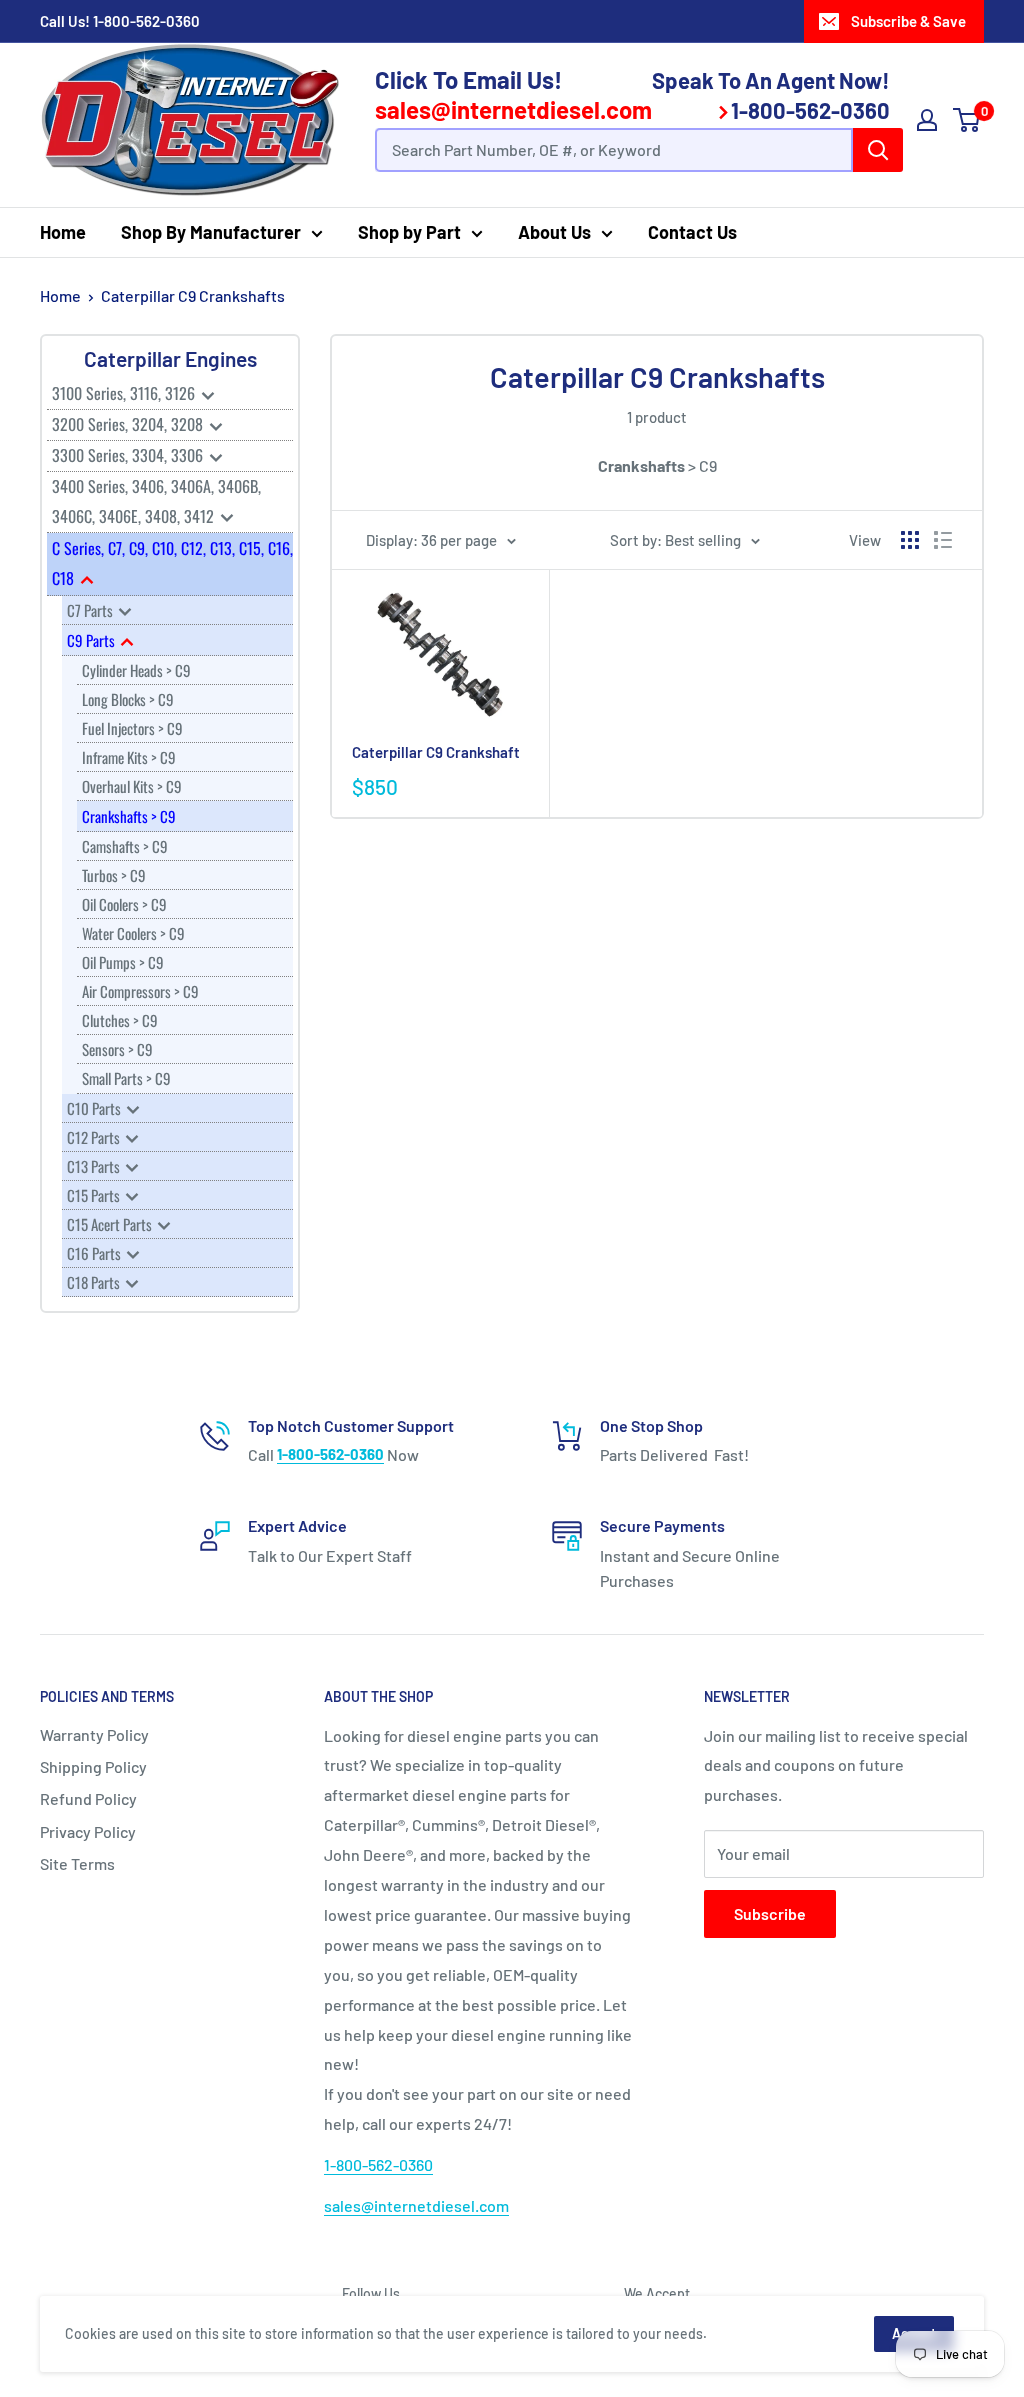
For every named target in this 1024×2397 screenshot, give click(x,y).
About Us (554, 232)
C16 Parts (95, 1253)
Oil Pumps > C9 (123, 962)
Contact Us (692, 232)
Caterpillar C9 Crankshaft (436, 752)
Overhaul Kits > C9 (132, 786)
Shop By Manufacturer (211, 232)
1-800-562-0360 (146, 21)
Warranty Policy (94, 1734)
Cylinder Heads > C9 (136, 670)
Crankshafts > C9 (129, 816)
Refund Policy (88, 1798)
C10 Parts (95, 1108)
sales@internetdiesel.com (513, 109)
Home (63, 232)
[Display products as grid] (910, 540)
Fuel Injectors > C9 (132, 728)
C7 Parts (91, 610)
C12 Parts (95, 1137)
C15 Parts (95, 1195)
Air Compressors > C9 (140, 991)
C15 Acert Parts (111, 1224)
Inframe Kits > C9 (129, 757)
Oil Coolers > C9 (124, 904)
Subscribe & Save (908, 21)
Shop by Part (409, 232)
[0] (967, 120)
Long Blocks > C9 (128, 699)
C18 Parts (95, 1282)
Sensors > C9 (117, 1049)
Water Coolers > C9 (133, 933)
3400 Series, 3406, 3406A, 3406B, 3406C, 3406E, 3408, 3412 (156, 501)
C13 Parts (95, 1166)
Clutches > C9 (120, 1020)
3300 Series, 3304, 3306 (129, 455)
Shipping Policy (93, 1766)
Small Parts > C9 (126, 1078)
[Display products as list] (943, 540)
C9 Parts (92, 640)
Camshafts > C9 (125, 846)
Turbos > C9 (114, 875)
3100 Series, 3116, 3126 (125, 393)
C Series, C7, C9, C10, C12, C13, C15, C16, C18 (172, 563)
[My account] (927, 120)
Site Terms (77, 1863)
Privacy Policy (88, 1831)
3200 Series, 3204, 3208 (129, 424)
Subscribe (770, 1913)
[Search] (878, 150)
